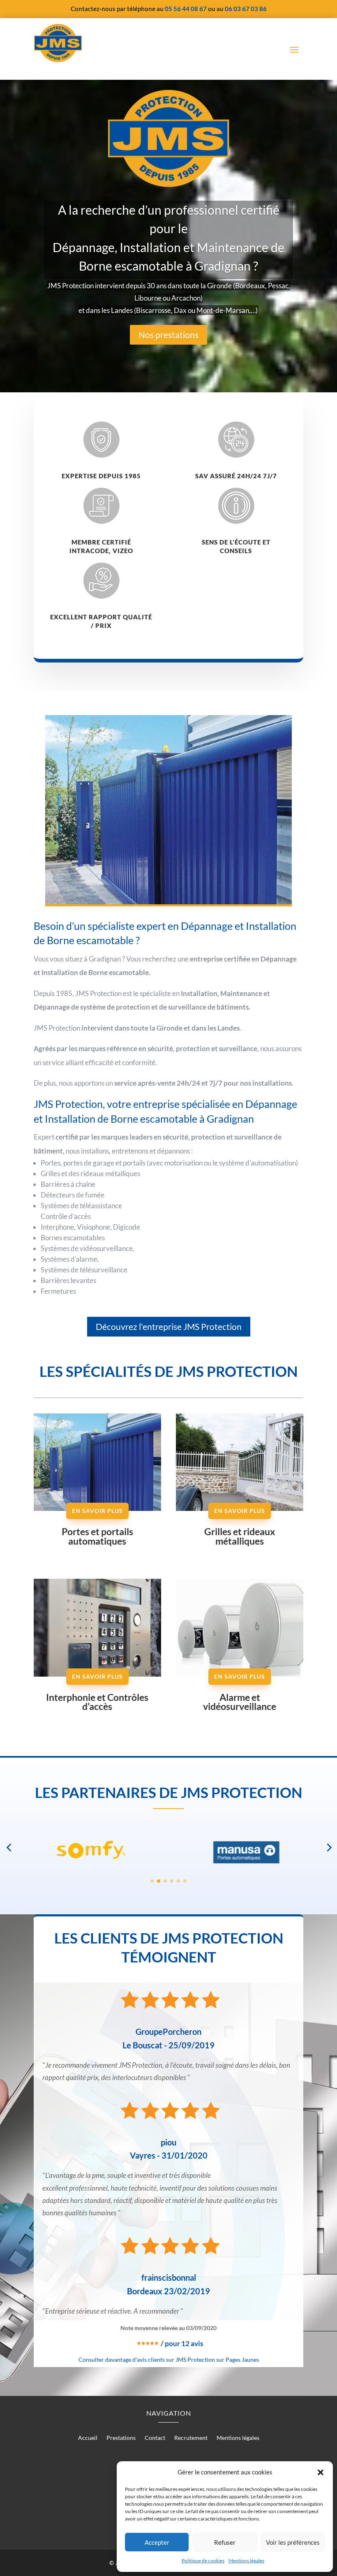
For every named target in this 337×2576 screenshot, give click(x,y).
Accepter (157, 2542)
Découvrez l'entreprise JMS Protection (169, 1326)
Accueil (88, 2438)
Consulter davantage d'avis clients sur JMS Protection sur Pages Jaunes (169, 2359)
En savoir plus (97, 1511)
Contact (155, 2438)
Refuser (225, 2542)
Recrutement (191, 2438)
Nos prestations (168, 335)
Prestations (121, 2438)
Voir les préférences (293, 2542)
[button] (321, 2472)
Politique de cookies (203, 2561)
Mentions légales (246, 2561)
